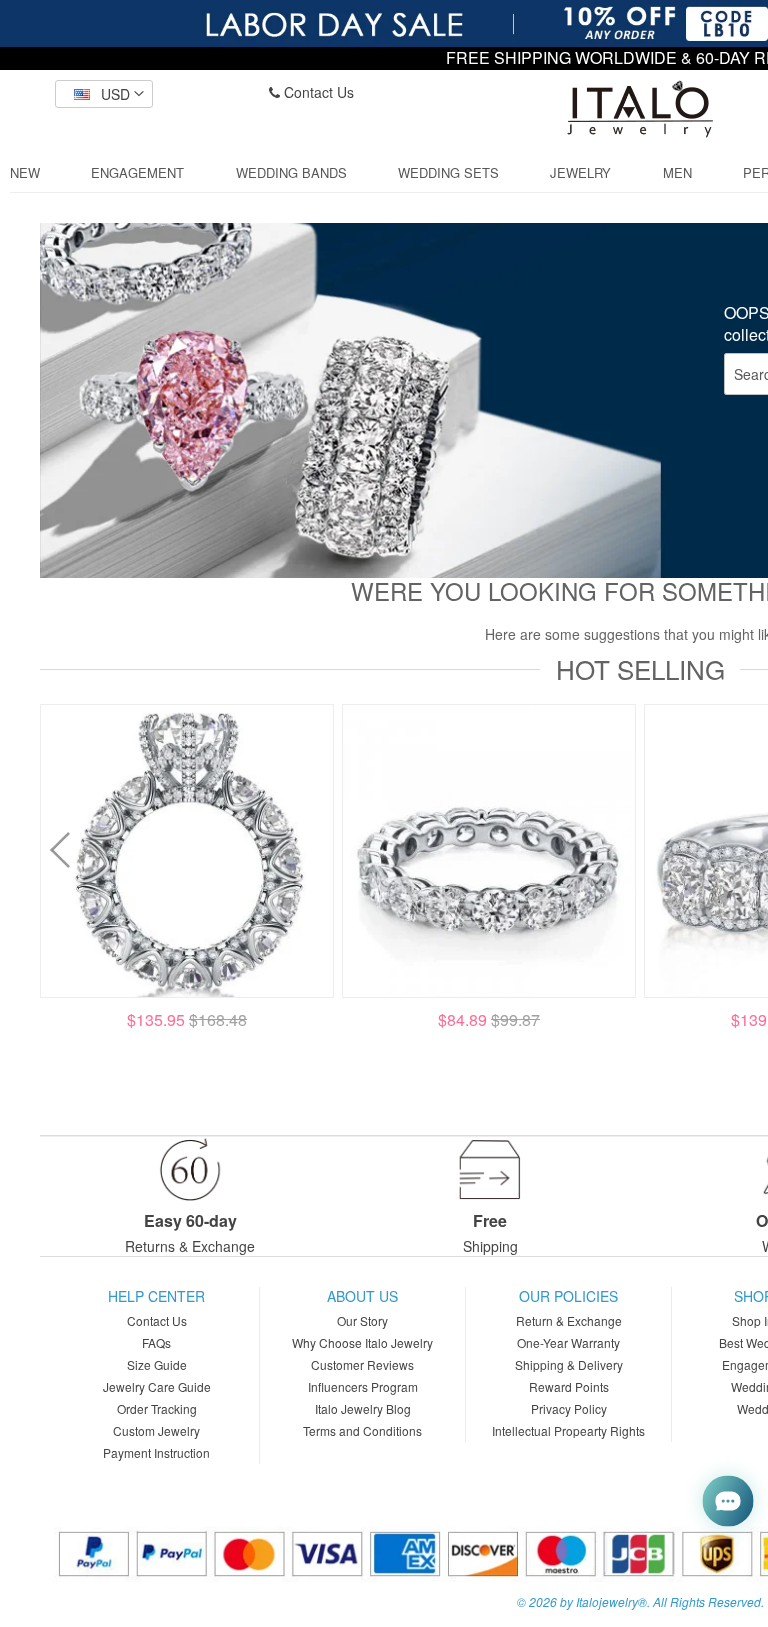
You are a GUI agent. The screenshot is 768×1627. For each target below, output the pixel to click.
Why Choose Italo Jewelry (362, 1342)
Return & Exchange (569, 1320)
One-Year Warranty (568, 1342)
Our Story (362, 1320)
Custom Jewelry (156, 1430)
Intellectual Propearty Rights (568, 1430)
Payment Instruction (156, 1452)
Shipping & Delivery (569, 1364)
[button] (104, 94)
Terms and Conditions (362, 1430)
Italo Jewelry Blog (363, 1408)
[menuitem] (25, 173)
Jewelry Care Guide (157, 1386)
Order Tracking (157, 1408)
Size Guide (157, 1364)
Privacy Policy (569, 1408)
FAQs (156, 1342)
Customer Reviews (362, 1364)
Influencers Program (363, 1386)
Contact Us (317, 92)
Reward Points (569, 1386)
